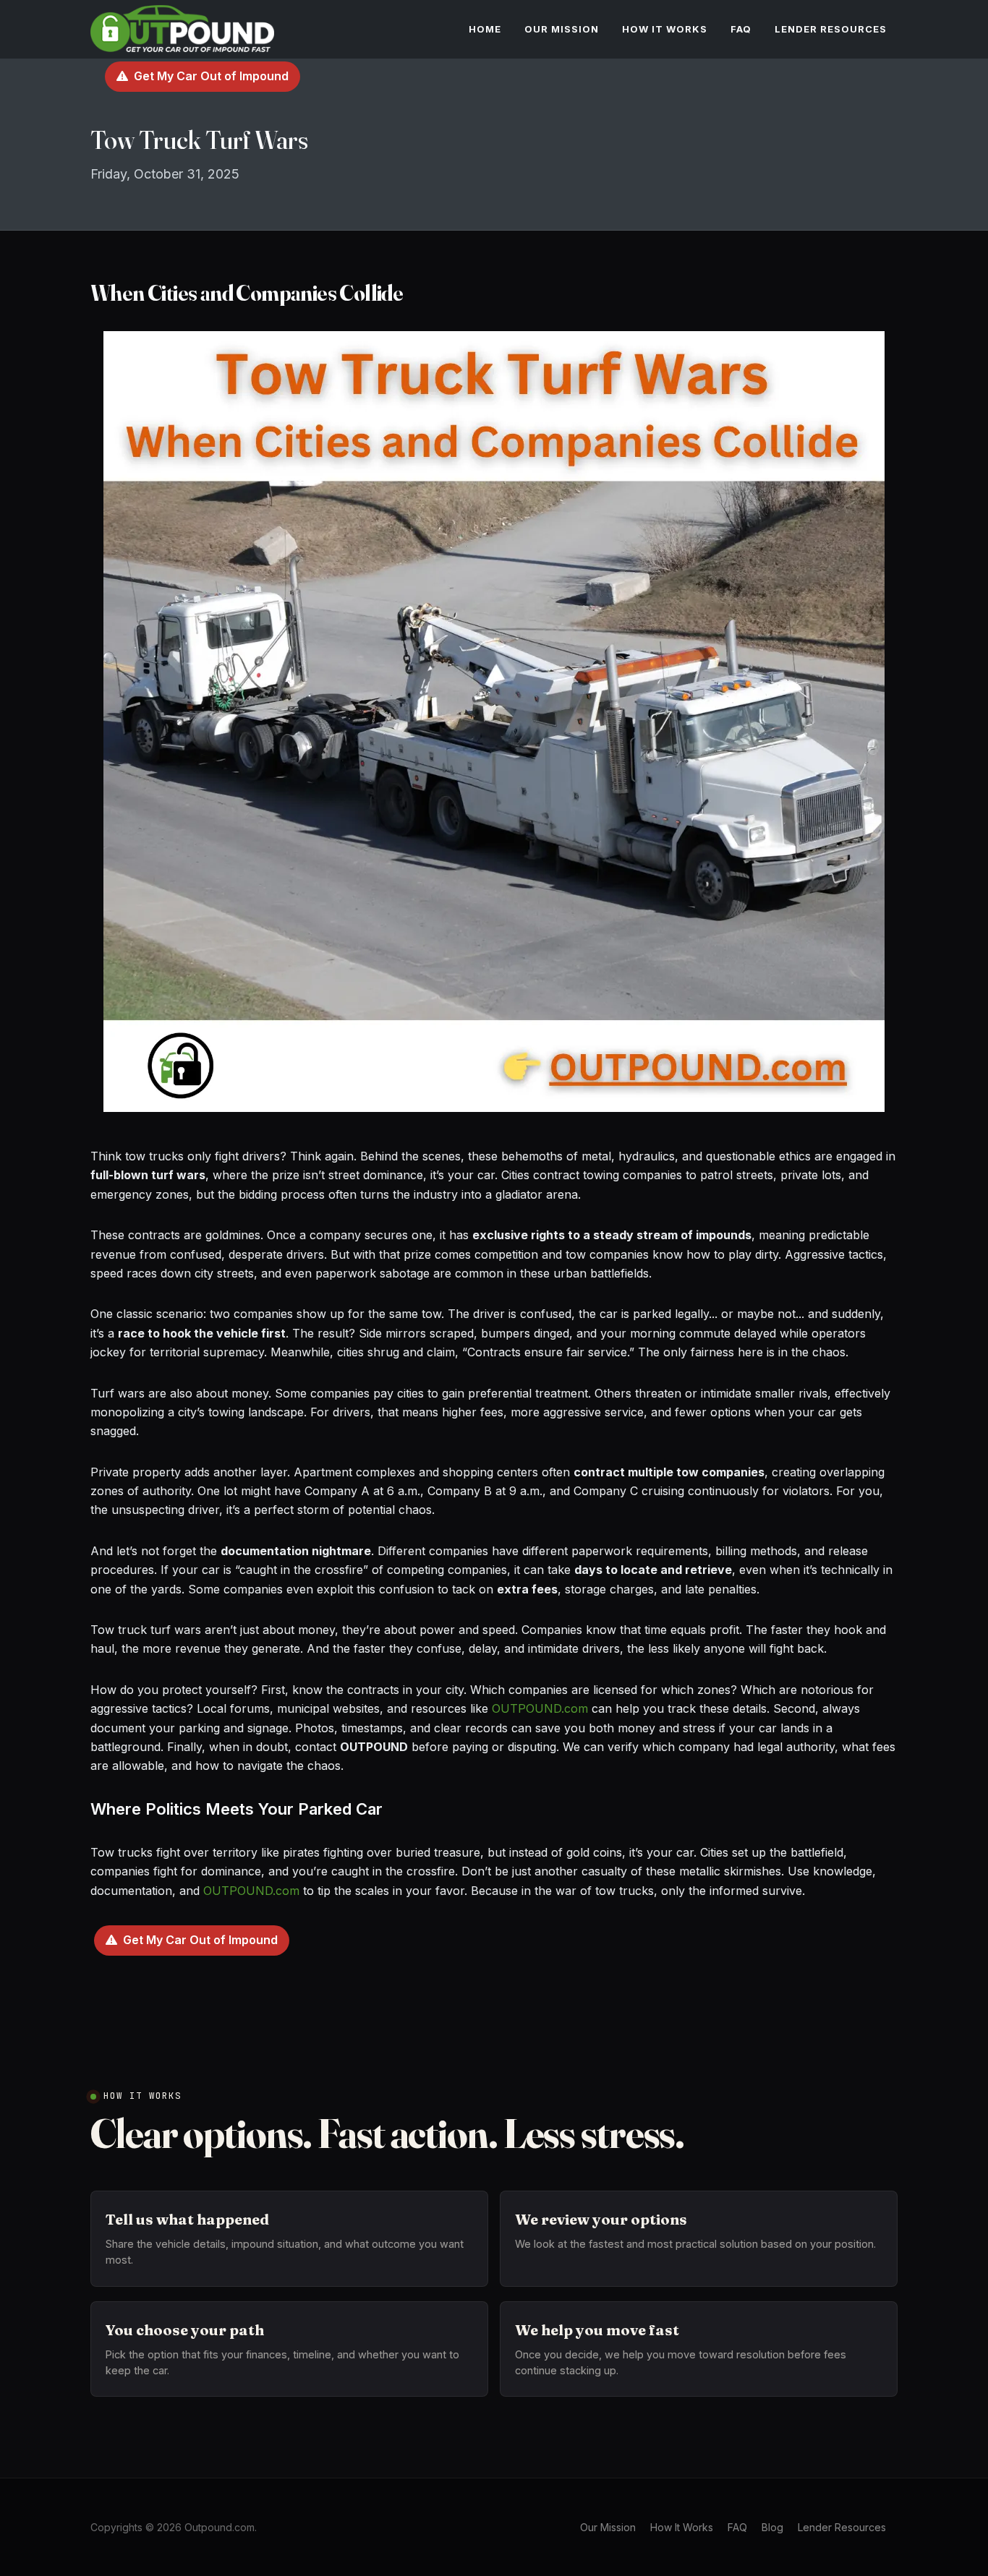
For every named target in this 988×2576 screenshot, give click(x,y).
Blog (772, 2527)
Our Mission (608, 2527)
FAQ (737, 2527)
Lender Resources (842, 2527)
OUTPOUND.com (540, 1708)
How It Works (682, 2527)
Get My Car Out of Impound (211, 76)
